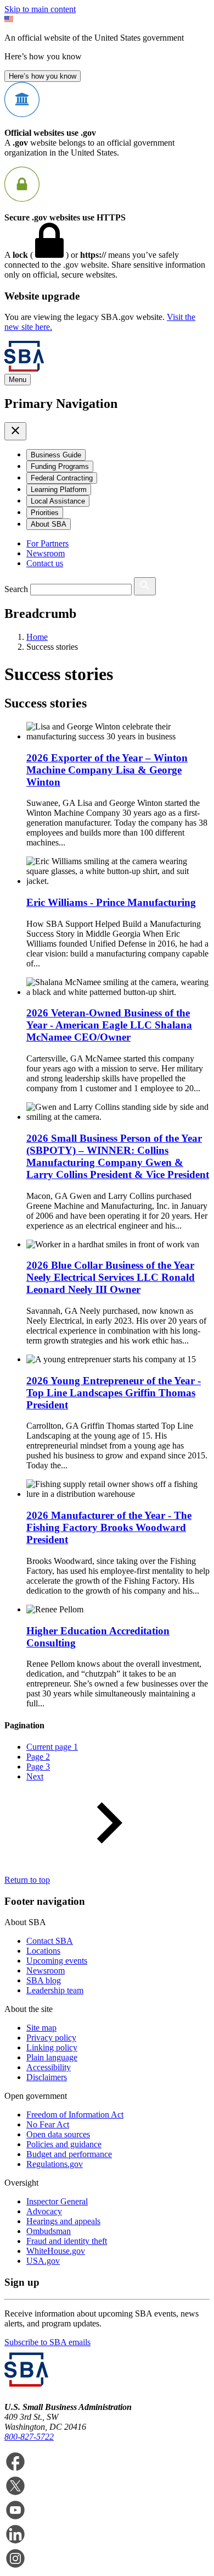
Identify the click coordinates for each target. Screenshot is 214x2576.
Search (16, 589)
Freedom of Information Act (75, 2115)
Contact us (45, 563)
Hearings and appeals (63, 2221)
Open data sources (58, 2134)
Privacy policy (51, 2038)
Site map (41, 2028)
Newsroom (46, 553)
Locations (43, 1951)
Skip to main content (40, 9)
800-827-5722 (29, 2437)
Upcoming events (57, 1961)
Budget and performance (69, 2154)
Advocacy (44, 2211)
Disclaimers (47, 2077)
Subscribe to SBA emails (47, 2342)
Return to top (27, 1880)
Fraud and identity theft (67, 2241)
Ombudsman (49, 2231)
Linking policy (52, 2047)
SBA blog (44, 1980)
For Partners (47, 543)
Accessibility (49, 2067)
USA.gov (43, 2261)
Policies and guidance (64, 2144)
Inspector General (57, 2201)
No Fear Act (48, 2124)
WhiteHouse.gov (56, 2251)
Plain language (52, 2057)
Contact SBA (50, 1941)
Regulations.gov (55, 2164)
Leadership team (55, 1990)
